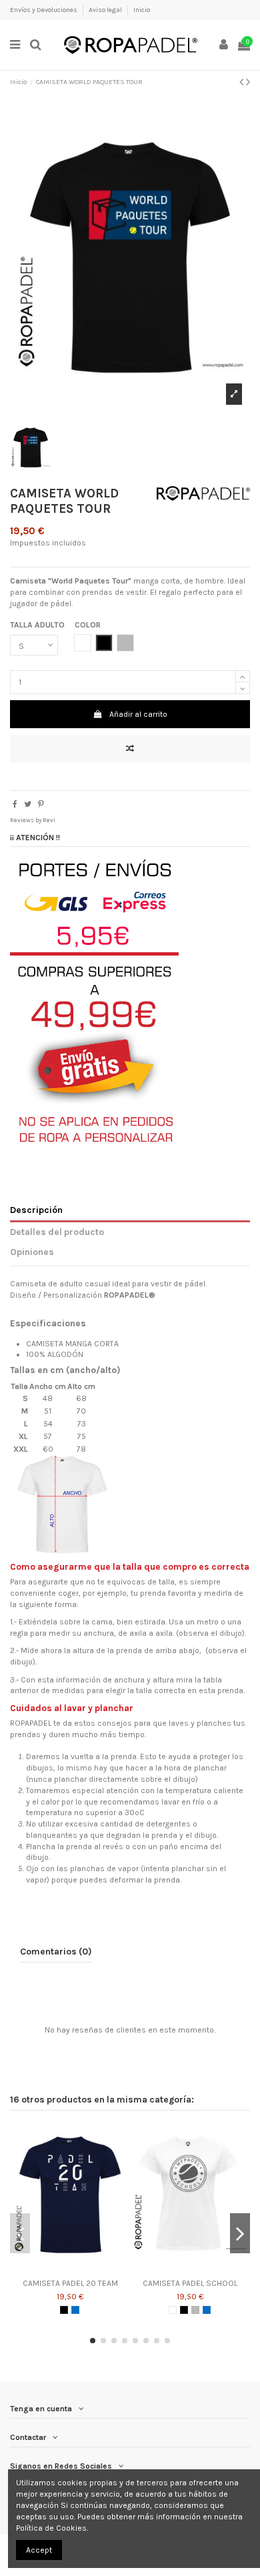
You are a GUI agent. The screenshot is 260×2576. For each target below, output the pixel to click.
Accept (39, 2550)
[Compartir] (15, 804)
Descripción (36, 1210)
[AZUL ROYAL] (75, 2310)
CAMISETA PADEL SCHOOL (190, 2283)
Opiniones (32, 1252)
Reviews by (33, 820)
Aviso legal (106, 10)
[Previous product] (243, 82)
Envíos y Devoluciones (44, 10)
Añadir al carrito (138, 714)
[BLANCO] (173, 2310)
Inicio (142, 10)
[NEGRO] (64, 2310)
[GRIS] (195, 2310)
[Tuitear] (28, 804)
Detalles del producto (57, 1232)
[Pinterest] (41, 804)
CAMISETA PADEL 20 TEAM (70, 2283)
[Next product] (248, 82)
